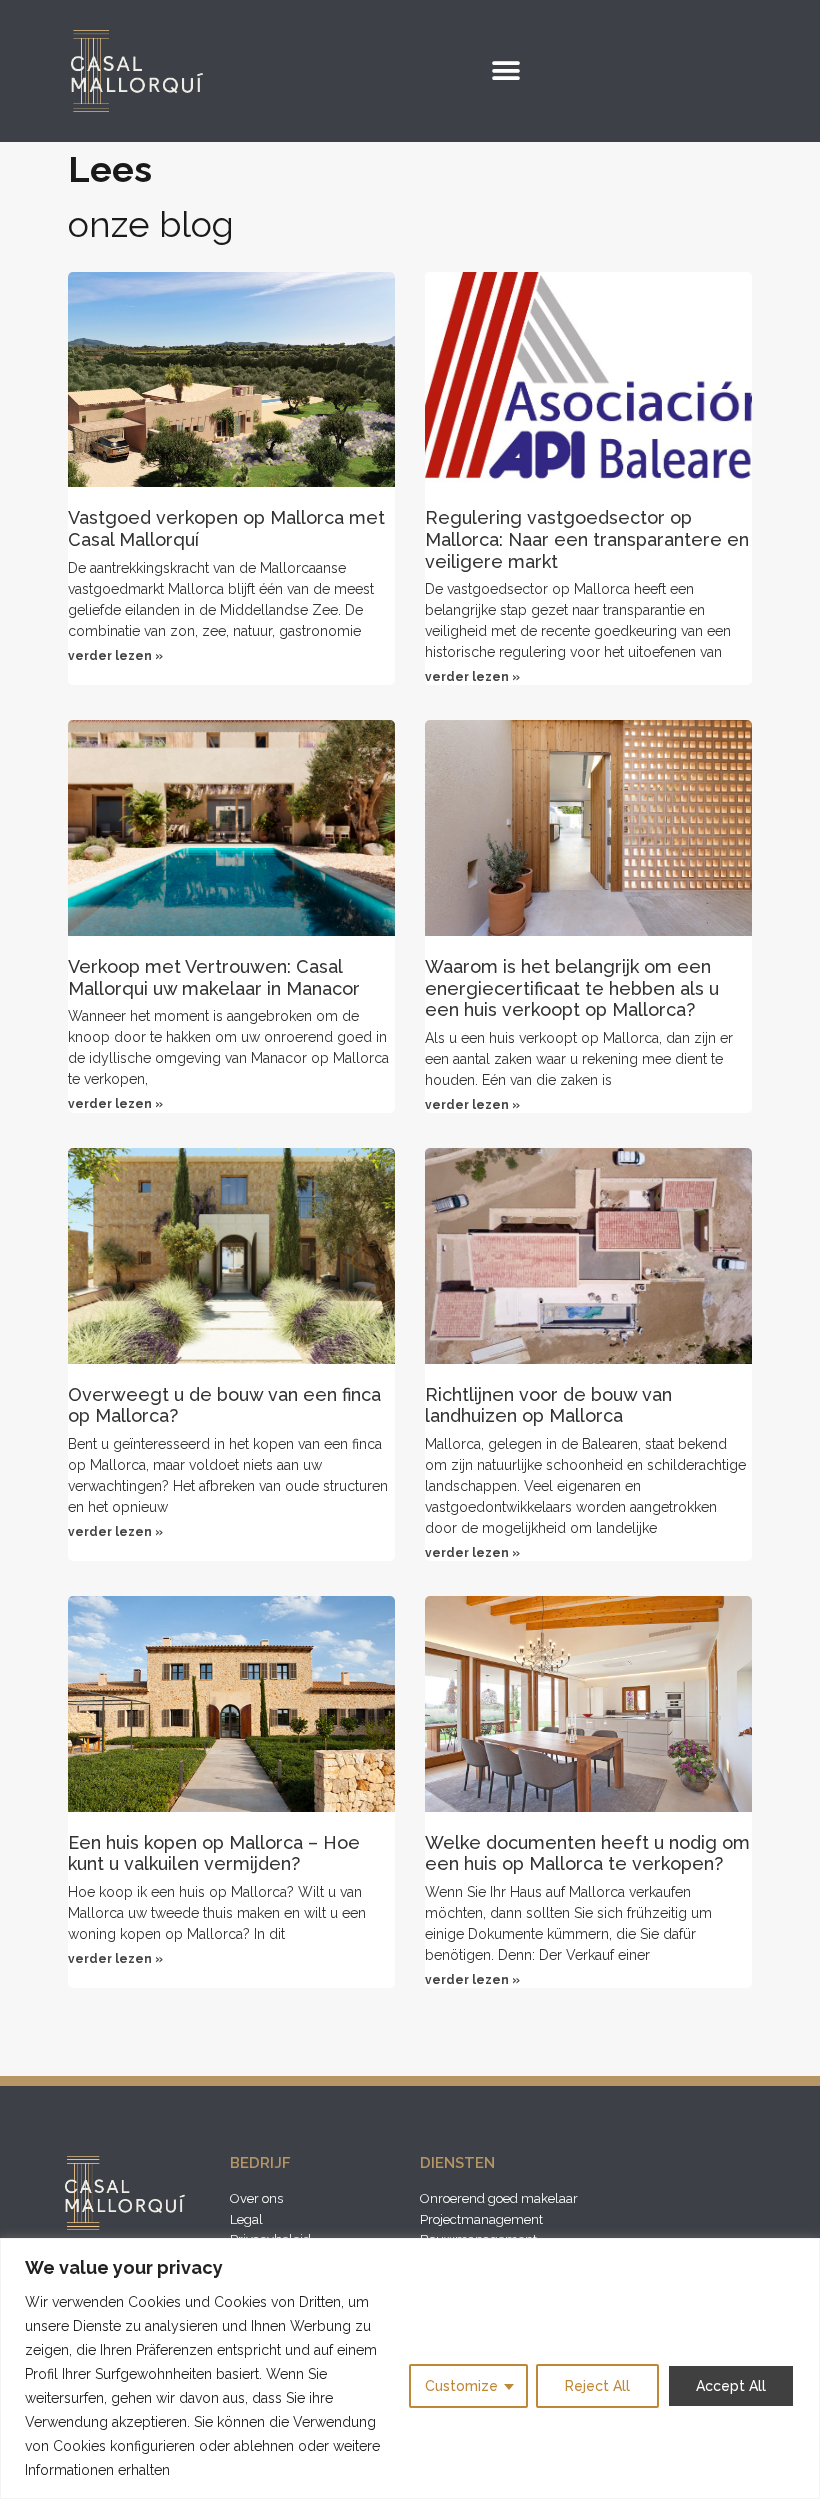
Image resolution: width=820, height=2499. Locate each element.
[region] (410, 2368)
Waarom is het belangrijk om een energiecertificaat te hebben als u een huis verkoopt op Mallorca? (572, 988)
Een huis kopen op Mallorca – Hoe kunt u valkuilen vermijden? (214, 1853)
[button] (505, 70)
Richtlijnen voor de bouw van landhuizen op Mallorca (548, 1405)
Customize (461, 2386)
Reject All (597, 2386)
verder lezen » (115, 656)
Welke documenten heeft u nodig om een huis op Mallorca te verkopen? (587, 1853)
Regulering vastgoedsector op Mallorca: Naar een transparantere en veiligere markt (587, 539)
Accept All (731, 2386)
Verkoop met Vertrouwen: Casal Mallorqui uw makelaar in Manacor (214, 977)
